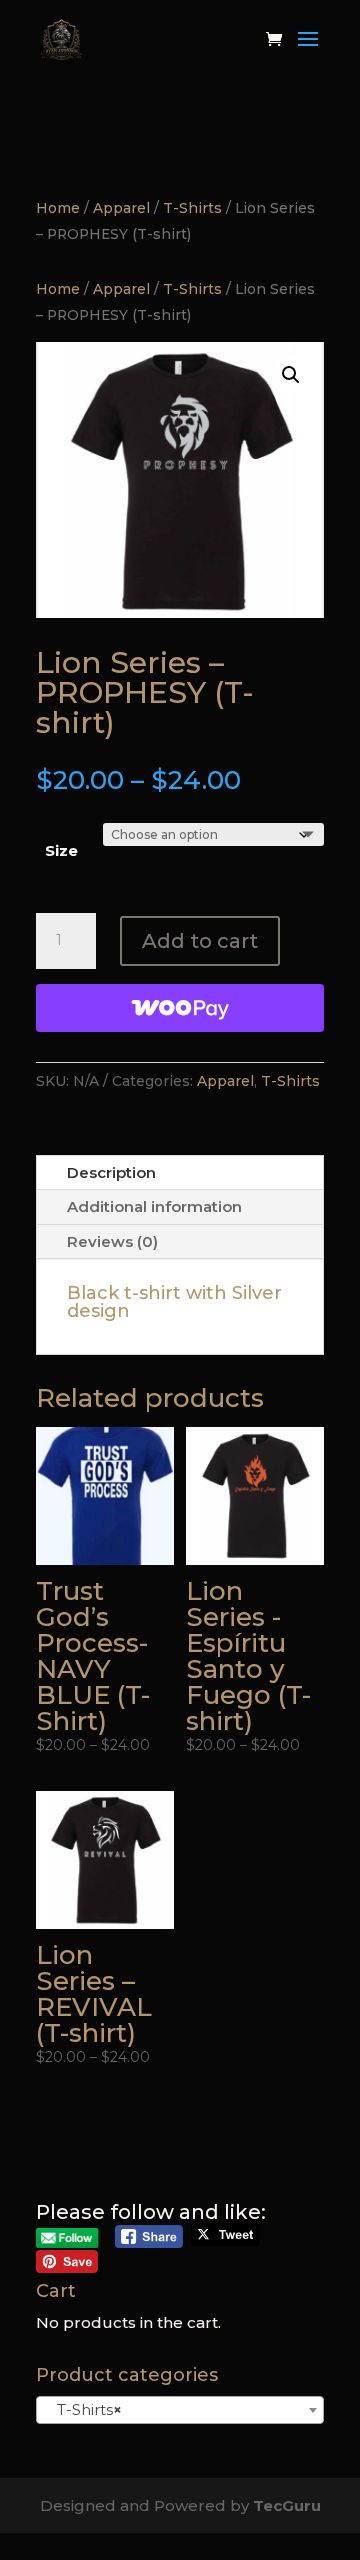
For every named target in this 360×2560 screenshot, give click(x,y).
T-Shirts (192, 208)
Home (58, 208)
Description (111, 1172)
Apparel (121, 208)
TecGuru (287, 2505)
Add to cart (200, 941)
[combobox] (180, 2410)
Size (61, 850)
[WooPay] (180, 1008)
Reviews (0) (112, 1241)
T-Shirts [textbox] (83, 2409)
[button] (291, 375)
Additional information (154, 1206)
